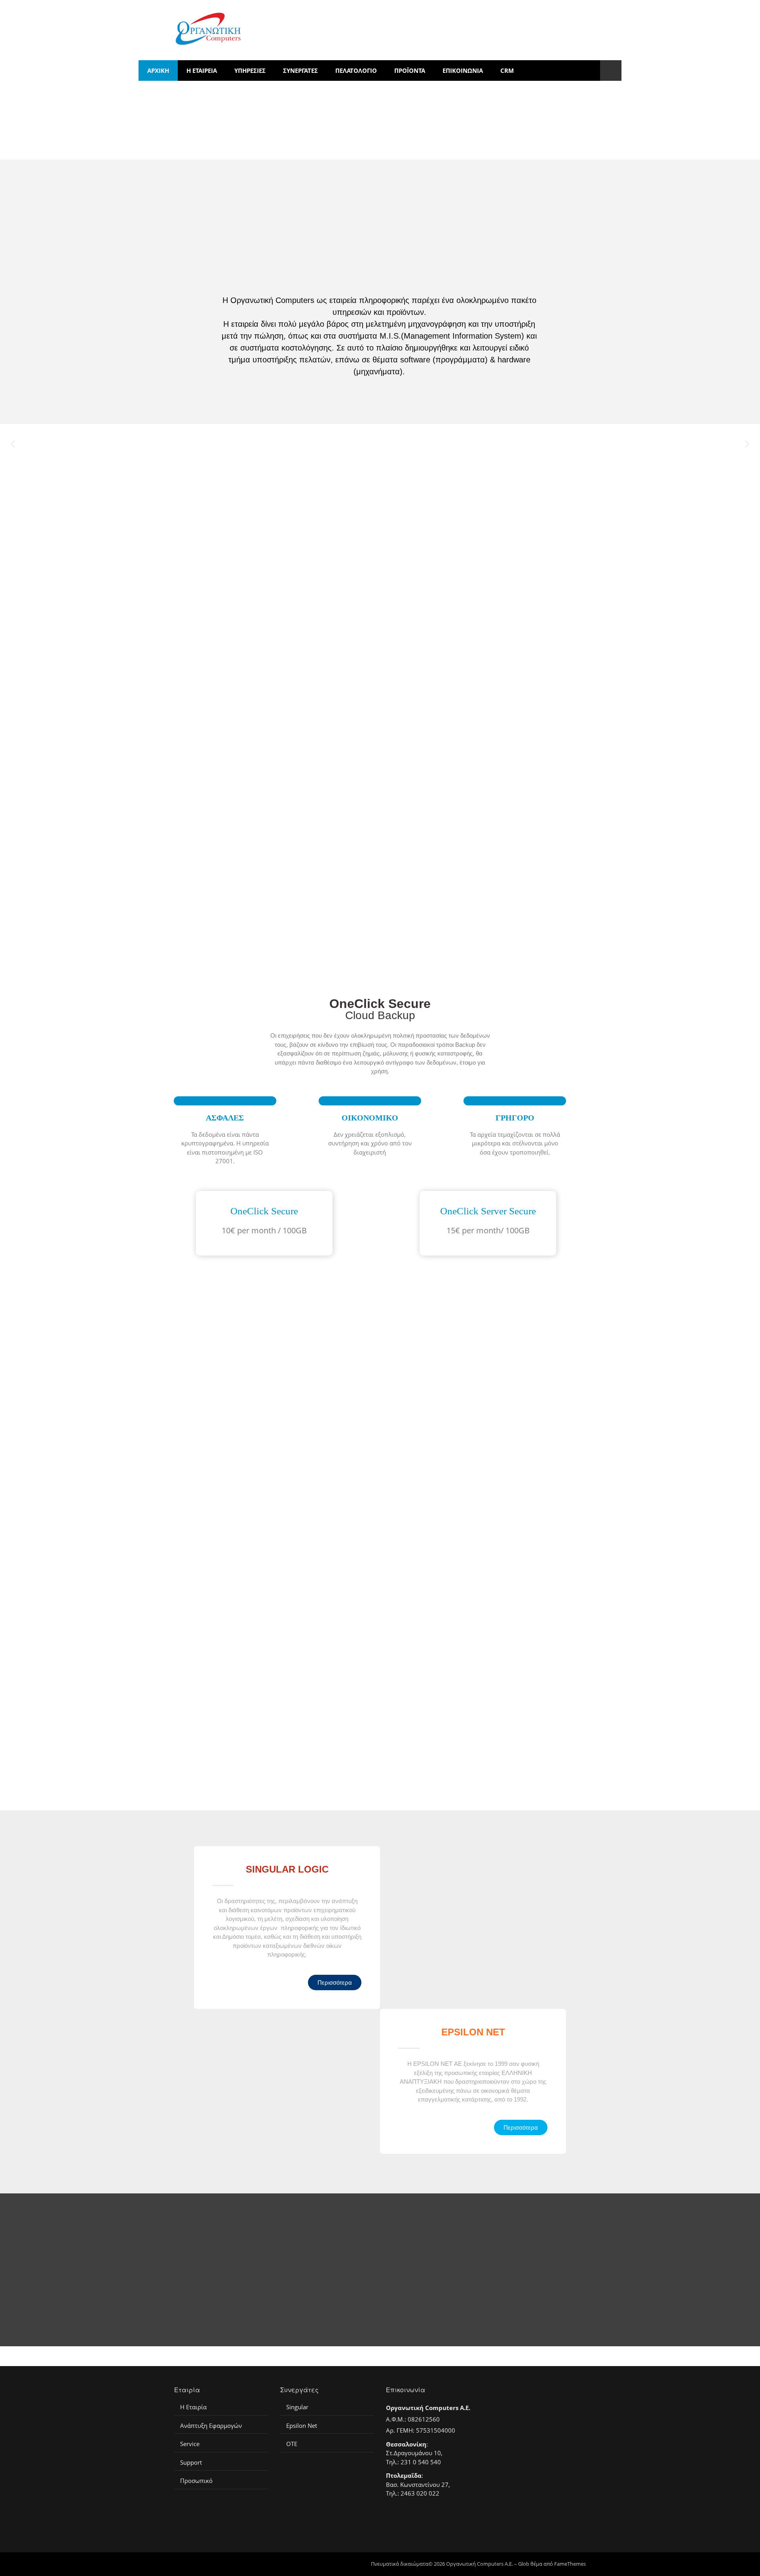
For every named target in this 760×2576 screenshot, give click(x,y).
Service (190, 2444)
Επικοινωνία (463, 70)
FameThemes (570, 2564)
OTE (292, 2444)
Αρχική (158, 70)
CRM (507, 70)
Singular (297, 2407)
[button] (13, 444)
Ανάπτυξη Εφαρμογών (211, 2426)
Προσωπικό (196, 2481)
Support (191, 2463)
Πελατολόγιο (356, 70)
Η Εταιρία (193, 2407)
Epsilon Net (302, 2426)
